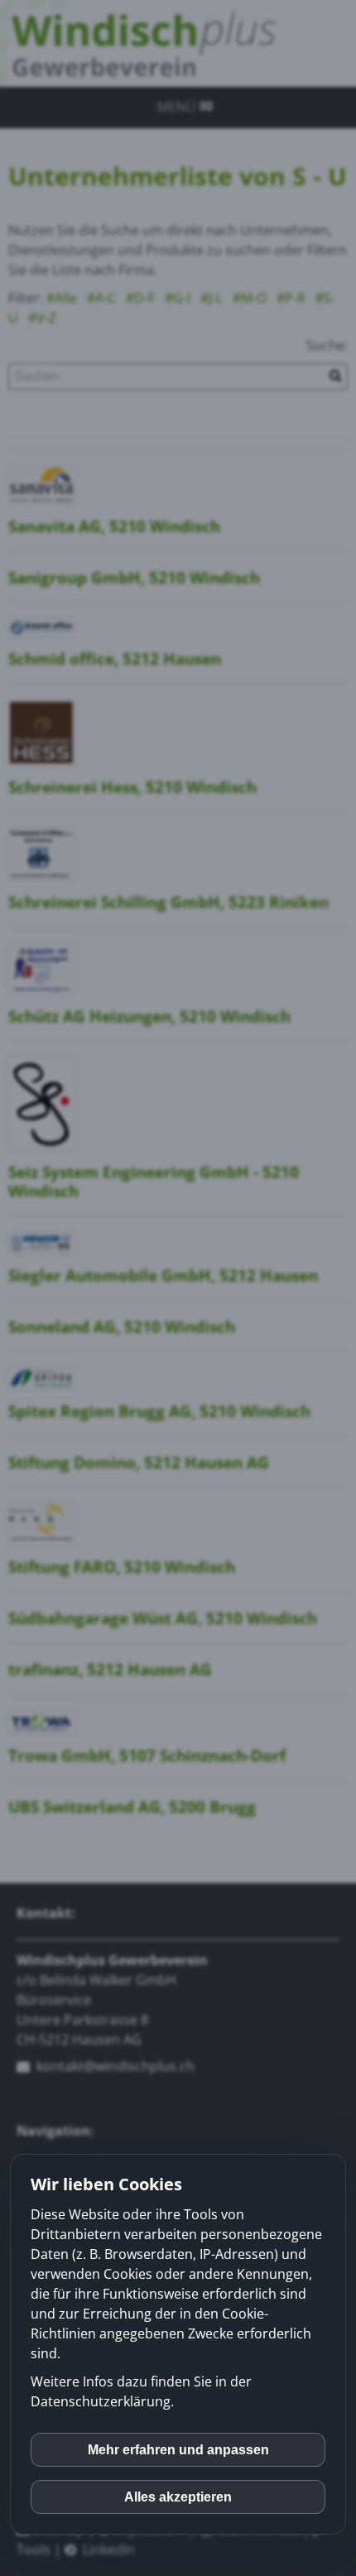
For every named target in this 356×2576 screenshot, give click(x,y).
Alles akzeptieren (178, 2497)
